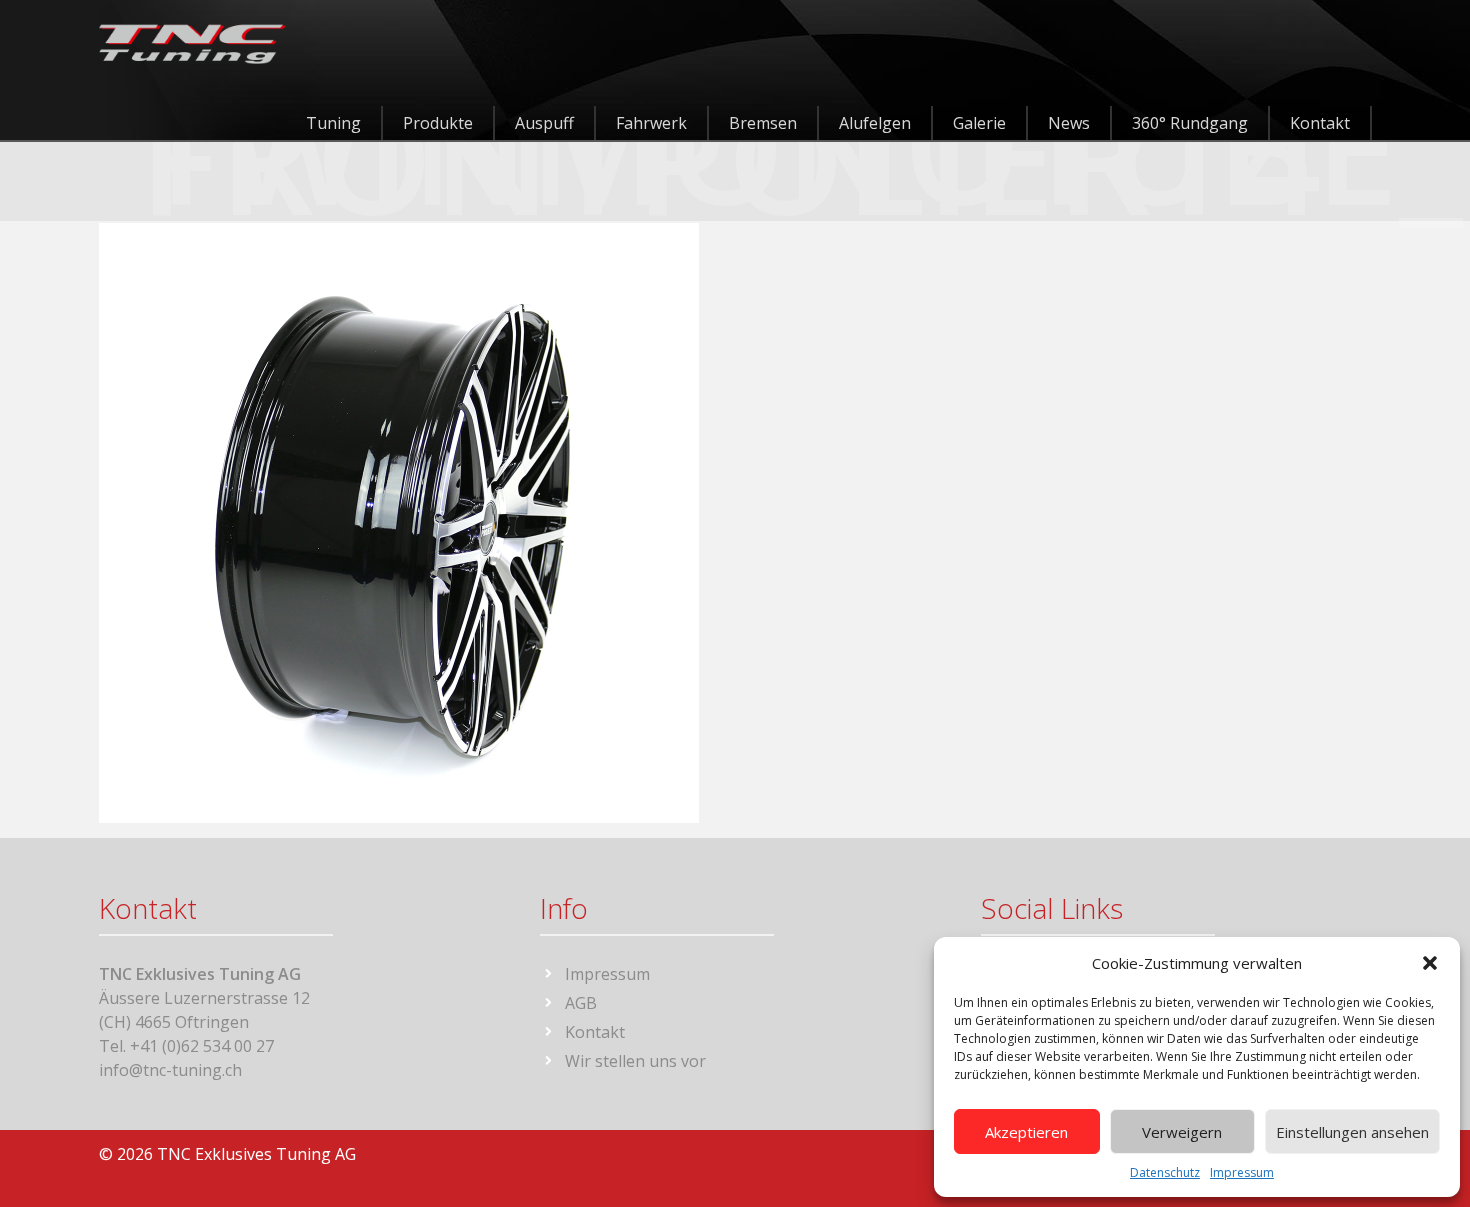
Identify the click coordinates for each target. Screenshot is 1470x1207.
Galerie (979, 123)
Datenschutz (1165, 1172)
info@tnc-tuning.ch (170, 1070)
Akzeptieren (1026, 1132)
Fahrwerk (651, 123)
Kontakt (1320, 123)
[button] (1430, 963)
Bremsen (763, 123)
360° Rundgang (1190, 123)
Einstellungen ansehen (1352, 1132)
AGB (581, 1003)
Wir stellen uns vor (635, 1061)
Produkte (438, 123)
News (1069, 123)
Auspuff (544, 123)
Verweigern (1182, 1132)
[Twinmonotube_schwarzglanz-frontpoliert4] (399, 521)
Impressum (1242, 1172)
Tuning (333, 123)
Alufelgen (875, 123)
